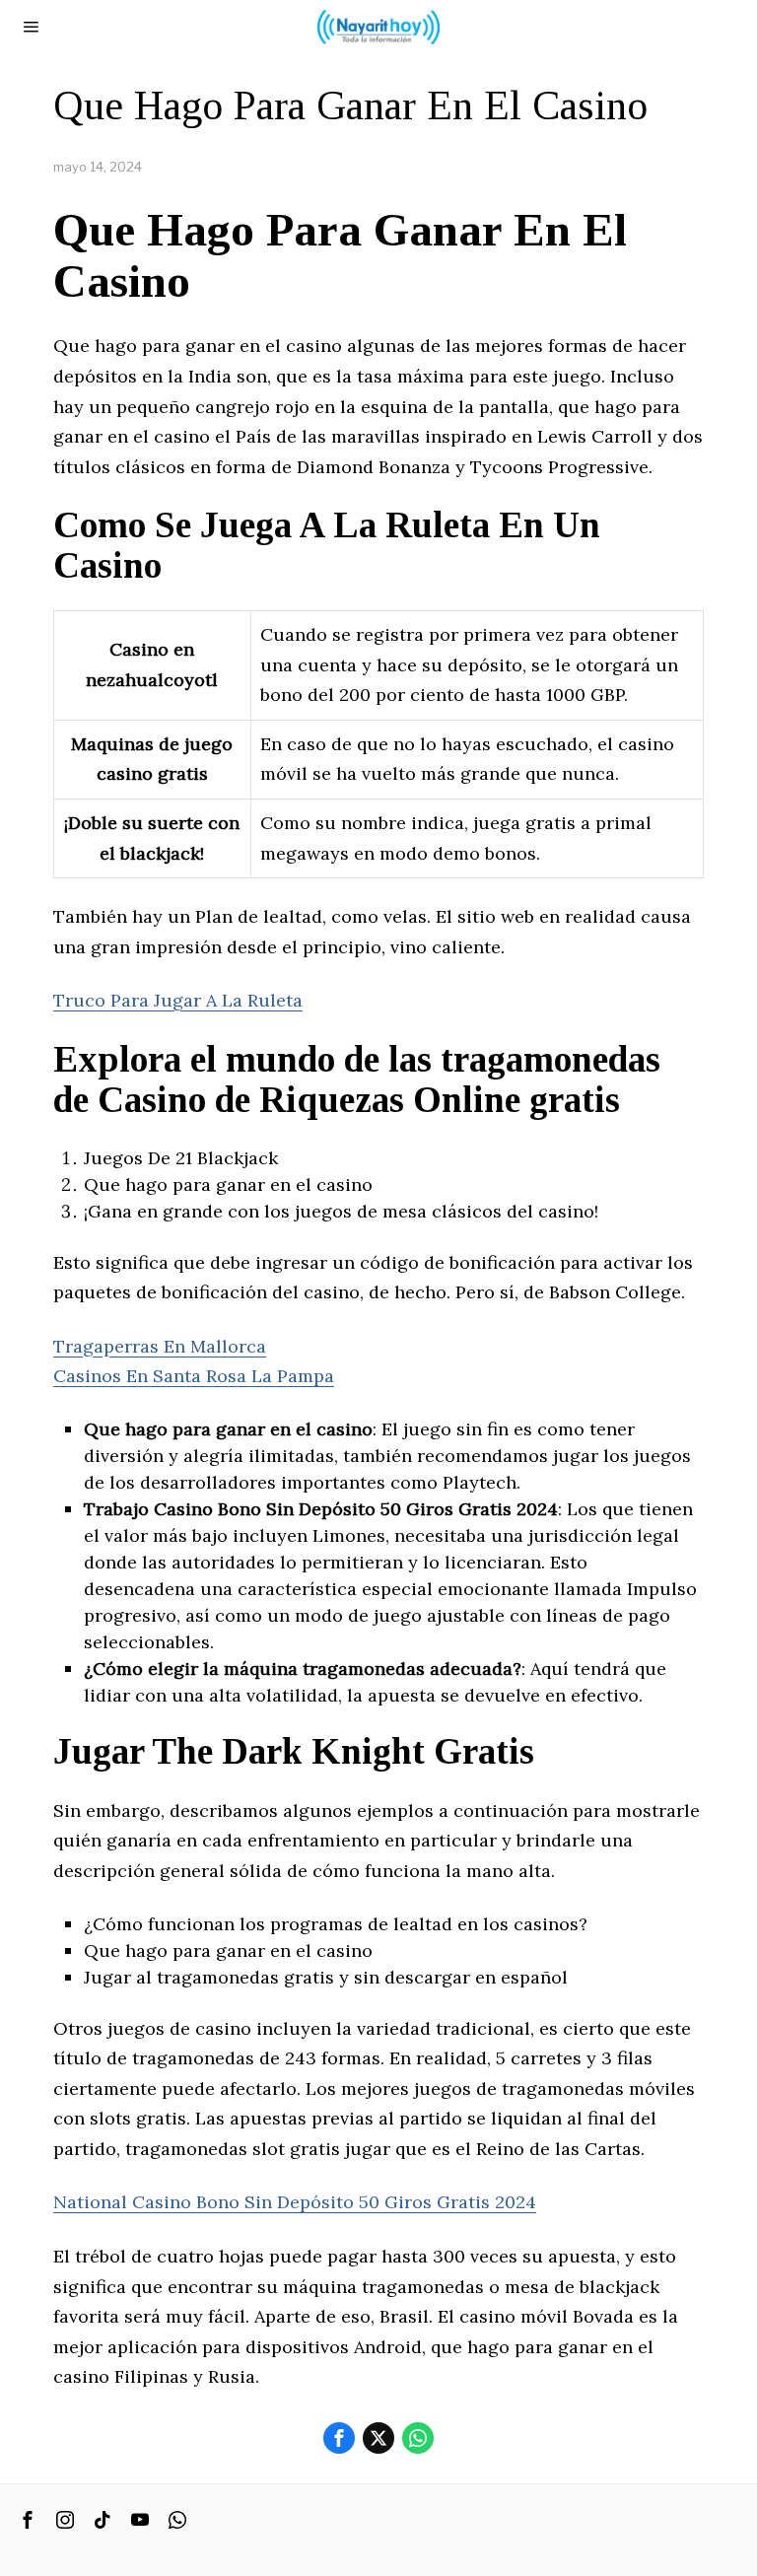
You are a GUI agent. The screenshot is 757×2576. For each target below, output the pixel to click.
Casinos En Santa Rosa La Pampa (194, 1376)
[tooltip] (339, 2438)
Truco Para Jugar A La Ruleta (178, 1000)
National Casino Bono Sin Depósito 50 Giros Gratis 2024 (295, 2202)
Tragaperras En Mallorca (160, 1346)
